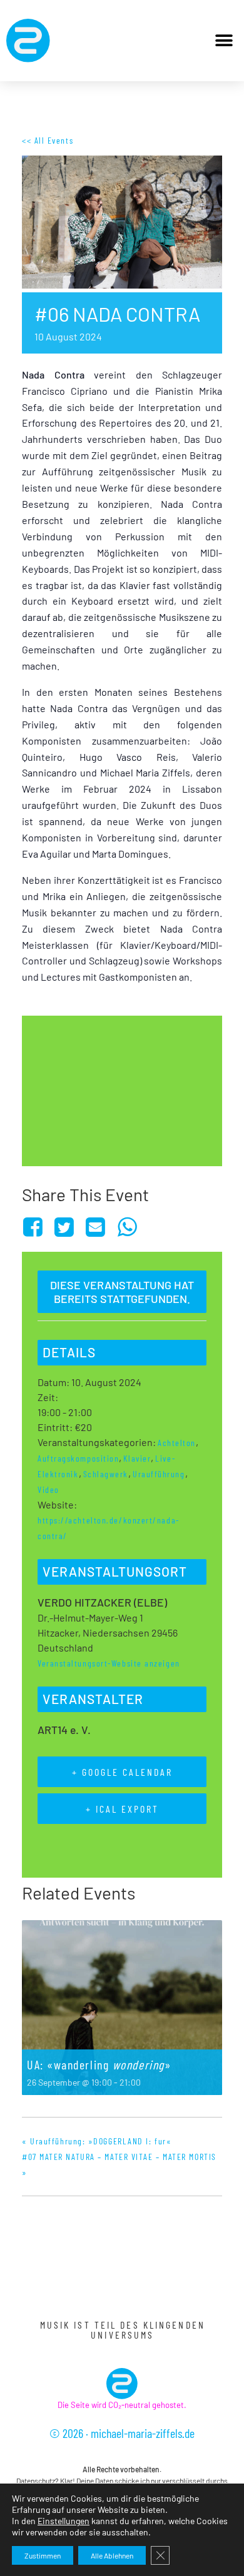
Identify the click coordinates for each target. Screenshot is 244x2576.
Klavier (137, 1458)
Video (48, 1489)
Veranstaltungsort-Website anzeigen (109, 1663)
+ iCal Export (122, 1809)
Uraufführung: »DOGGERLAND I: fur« (97, 2141)
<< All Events (48, 140)
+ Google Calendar (122, 1772)
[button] (224, 41)
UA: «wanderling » (99, 2064)
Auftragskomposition (78, 1458)
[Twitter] (64, 1227)
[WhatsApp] (128, 1227)
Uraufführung (159, 1474)
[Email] (96, 1227)
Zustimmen (43, 2555)
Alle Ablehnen (112, 2555)
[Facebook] (35, 1227)
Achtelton (177, 1443)
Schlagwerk (106, 1474)
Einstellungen (64, 2521)
